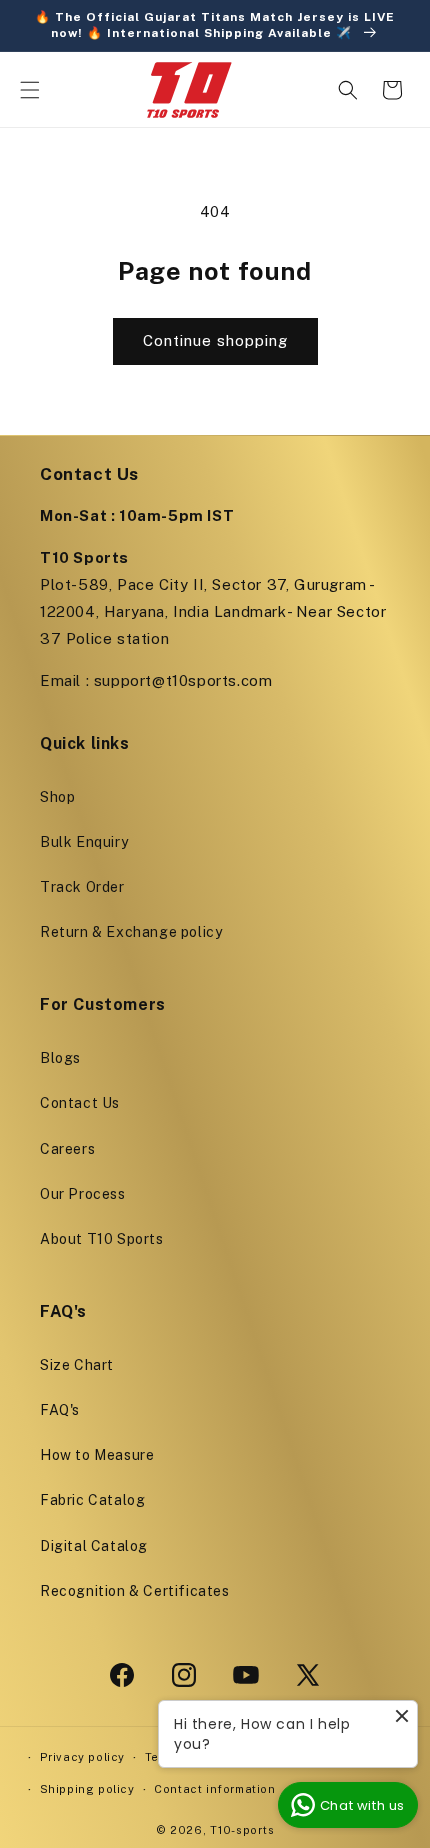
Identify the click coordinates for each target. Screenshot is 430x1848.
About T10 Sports (102, 1239)
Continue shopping (215, 340)
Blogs (60, 1058)
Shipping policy (87, 1789)
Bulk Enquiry (84, 842)
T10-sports (242, 1830)
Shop (57, 797)
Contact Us (80, 1103)
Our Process (83, 1194)
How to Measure (97, 1455)
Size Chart (77, 1365)
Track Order (82, 887)
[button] (30, 90)
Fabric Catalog (92, 1500)
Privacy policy (82, 1757)
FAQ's (60, 1410)
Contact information (214, 1789)
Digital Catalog (94, 1546)
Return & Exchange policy (131, 932)
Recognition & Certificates (135, 1591)
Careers (67, 1149)
